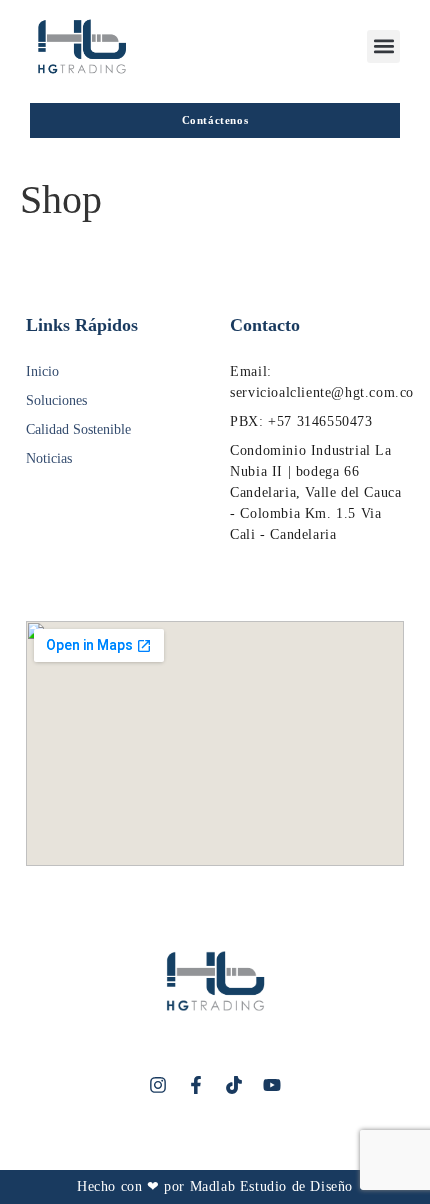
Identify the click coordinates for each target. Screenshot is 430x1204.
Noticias (49, 458)
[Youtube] (272, 1085)
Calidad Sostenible (78, 429)
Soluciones (56, 400)
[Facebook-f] (196, 1085)
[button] (383, 46)
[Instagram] (158, 1085)
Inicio (42, 371)
